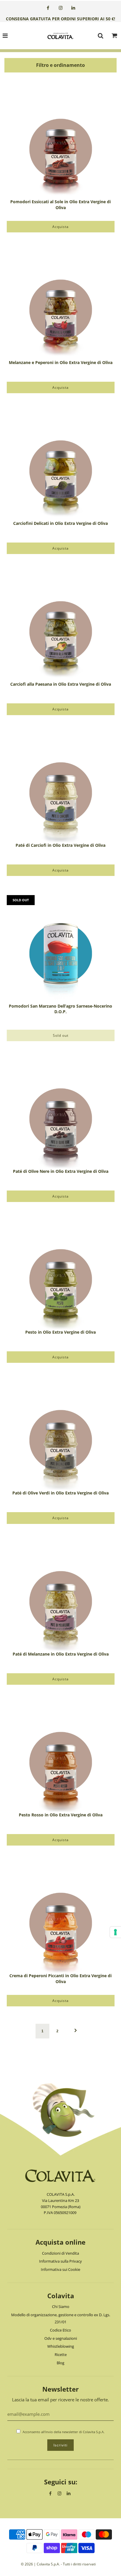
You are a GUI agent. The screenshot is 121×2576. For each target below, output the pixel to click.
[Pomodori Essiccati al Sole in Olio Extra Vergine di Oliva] (61, 145)
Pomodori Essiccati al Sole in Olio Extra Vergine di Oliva (60, 205)
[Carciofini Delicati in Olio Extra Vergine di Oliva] (61, 466)
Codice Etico (60, 2330)
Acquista (60, 227)
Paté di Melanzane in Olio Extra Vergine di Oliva (61, 1654)
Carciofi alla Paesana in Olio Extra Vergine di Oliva (61, 684)
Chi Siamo (61, 2307)
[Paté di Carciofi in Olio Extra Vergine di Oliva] (61, 788)
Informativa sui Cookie (60, 2269)
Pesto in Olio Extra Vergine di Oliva (60, 1332)
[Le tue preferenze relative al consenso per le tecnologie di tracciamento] (115, 1932)
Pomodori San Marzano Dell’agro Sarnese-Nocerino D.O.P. (60, 1009)
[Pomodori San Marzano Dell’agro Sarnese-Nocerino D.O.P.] (61, 949)
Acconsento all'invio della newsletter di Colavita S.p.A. (64, 2432)
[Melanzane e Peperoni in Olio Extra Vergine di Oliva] (61, 306)
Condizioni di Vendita (60, 2253)
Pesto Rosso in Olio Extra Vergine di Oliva (61, 1815)
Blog (60, 2363)
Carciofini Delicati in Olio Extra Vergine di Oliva (60, 523)
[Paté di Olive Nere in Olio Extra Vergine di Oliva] (61, 1114)
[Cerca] (100, 36)
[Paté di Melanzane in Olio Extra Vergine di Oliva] (61, 1597)
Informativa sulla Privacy (60, 2261)
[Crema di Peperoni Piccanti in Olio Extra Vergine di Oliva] (61, 1919)
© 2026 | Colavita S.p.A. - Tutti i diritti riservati (58, 2564)
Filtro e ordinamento (60, 65)
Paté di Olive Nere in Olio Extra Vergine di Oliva (61, 1171)
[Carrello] (115, 37)
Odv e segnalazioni (61, 2338)
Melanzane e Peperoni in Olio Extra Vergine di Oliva (61, 362)
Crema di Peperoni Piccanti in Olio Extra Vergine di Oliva (60, 1979)
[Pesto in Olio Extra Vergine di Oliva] (61, 1275)
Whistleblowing (61, 2346)
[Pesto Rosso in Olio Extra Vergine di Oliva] (61, 1758)
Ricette (61, 2355)
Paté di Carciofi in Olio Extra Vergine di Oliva (60, 845)
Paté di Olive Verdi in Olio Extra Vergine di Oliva (60, 1493)
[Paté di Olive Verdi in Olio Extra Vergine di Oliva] (61, 1436)
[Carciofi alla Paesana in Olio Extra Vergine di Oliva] (61, 627)
